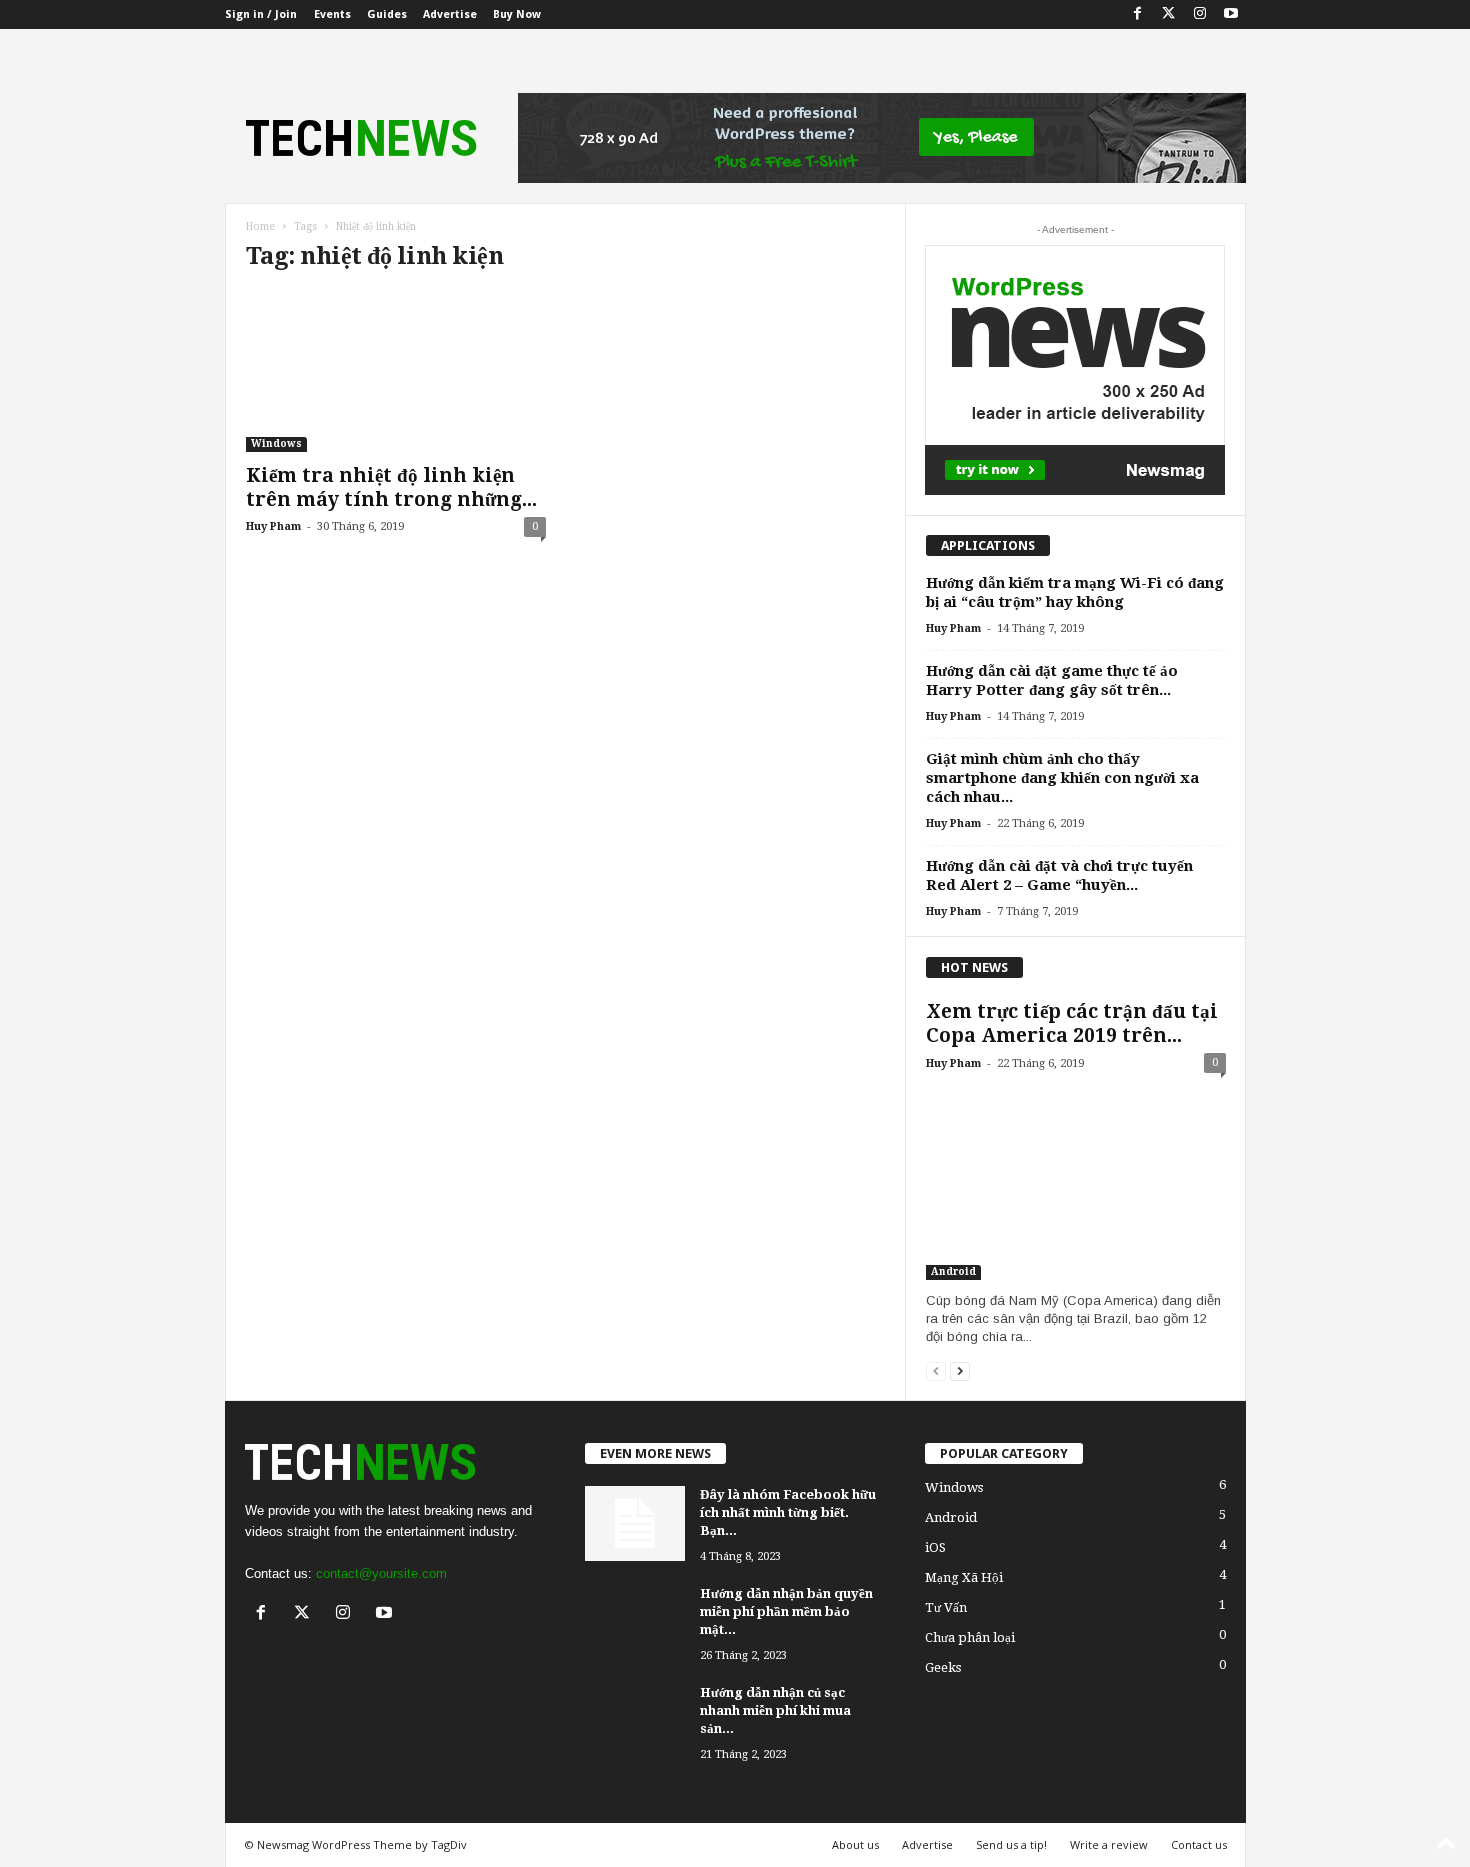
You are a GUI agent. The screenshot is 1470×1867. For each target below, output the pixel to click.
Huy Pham (273, 526)
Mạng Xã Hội (964, 1577)
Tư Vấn (946, 1607)
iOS (935, 1547)
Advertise (450, 14)
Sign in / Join (261, 14)
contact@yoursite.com (381, 1573)
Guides (387, 14)
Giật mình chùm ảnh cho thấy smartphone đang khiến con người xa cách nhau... (1062, 778)
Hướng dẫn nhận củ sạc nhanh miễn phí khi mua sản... (775, 1710)
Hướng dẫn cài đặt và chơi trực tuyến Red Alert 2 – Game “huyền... (1059, 875)
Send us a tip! (1011, 1844)
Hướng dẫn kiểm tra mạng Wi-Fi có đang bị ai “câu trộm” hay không (1075, 592)
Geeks (943, 1667)
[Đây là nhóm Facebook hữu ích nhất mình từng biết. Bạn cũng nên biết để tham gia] (635, 1523)
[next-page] (960, 1370)
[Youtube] (1231, 14)
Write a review (1109, 1844)
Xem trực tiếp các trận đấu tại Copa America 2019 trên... (1072, 1023)
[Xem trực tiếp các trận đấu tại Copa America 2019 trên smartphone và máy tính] (1076, 1183)
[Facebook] (1138, 14)
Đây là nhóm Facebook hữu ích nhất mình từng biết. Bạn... (788, 1512)
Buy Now (517, 14)
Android (953, 1271)
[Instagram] (1200, 14)
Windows (276, 443)
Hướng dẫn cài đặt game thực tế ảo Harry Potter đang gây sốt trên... (1052, 680)
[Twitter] (1169, 14)
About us (855, 1844)
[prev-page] (936, 1370)
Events (332, 14)
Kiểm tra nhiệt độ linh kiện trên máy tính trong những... (391, 487)
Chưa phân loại (970, 1637)
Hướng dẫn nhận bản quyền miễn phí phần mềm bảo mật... (786, 1611)
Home (260, 226)
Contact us (1199, 1844)
